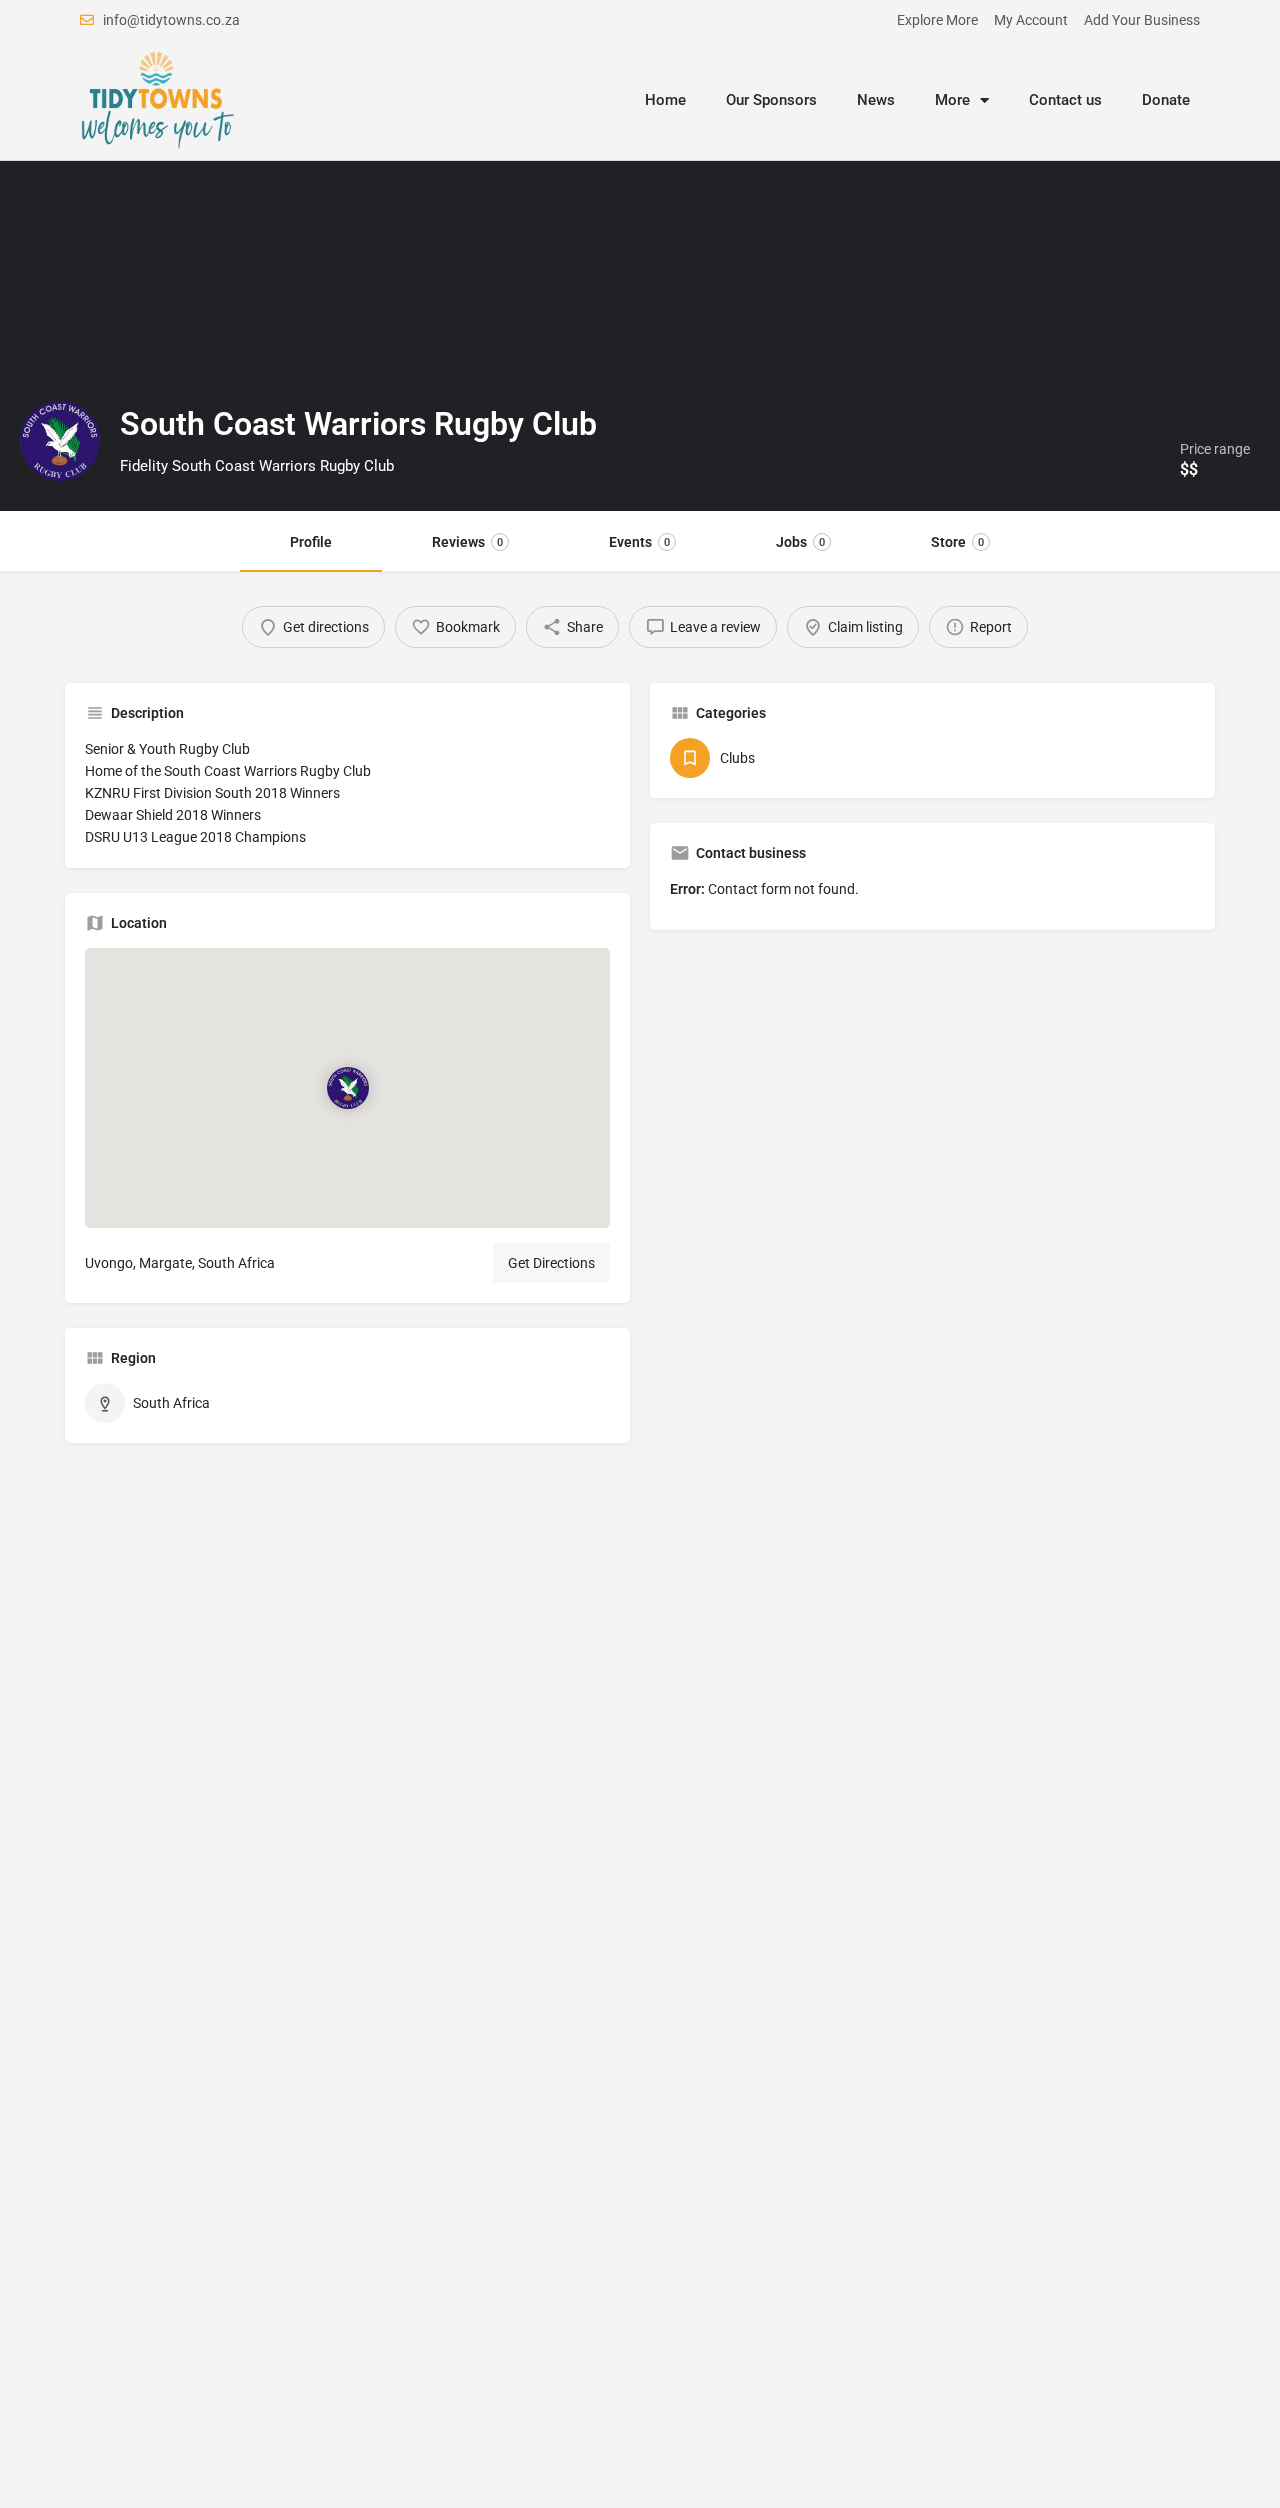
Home (665, 100)
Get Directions (551, 1263)
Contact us (1065, 100)
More (952, 100)
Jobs (800, 542)
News (876, 100)
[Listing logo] (60, 441)
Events (639, 542)
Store (957, 542)
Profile (311, 542)
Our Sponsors (771, 100)
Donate (1166, 100)
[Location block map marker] (347, 1088)
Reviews (467, 542)
